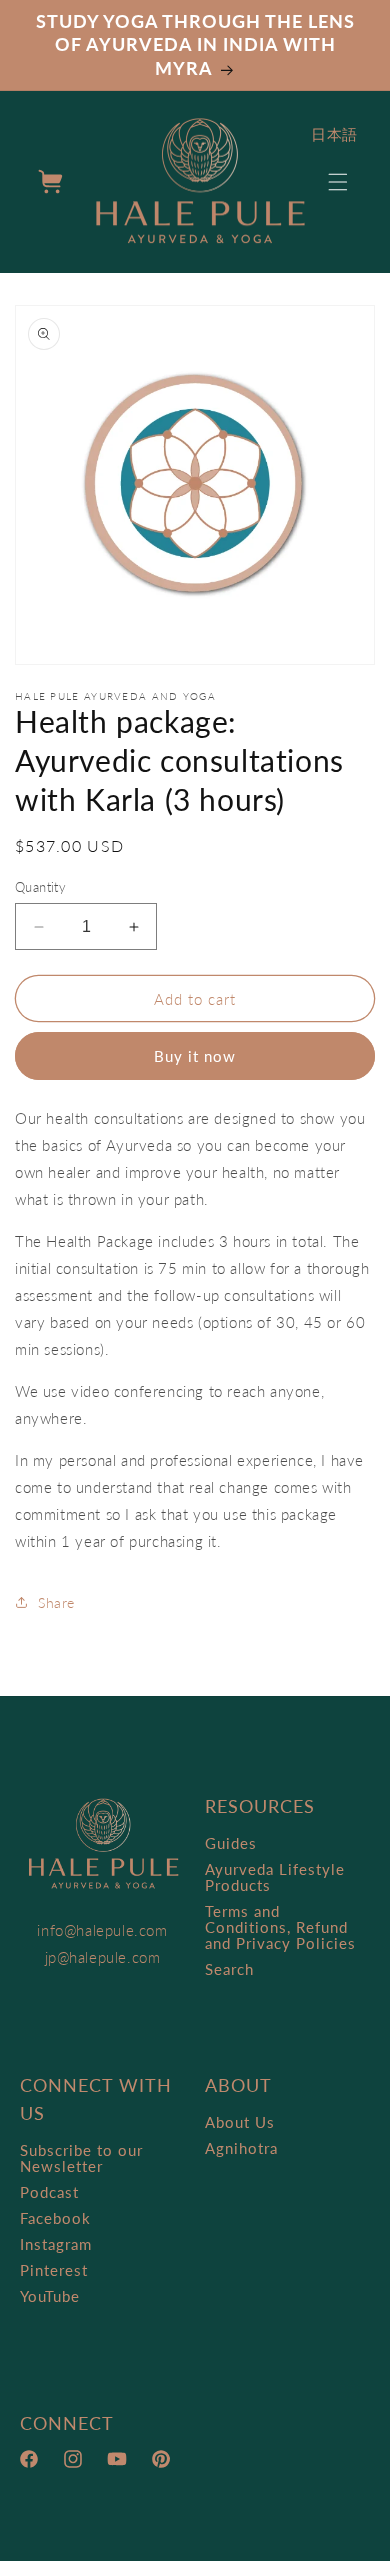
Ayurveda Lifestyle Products (275, 1877)
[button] (338, 182)
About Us (240, 2122)
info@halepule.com (102, 1930)
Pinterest (54, 2270)
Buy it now (195, 1056)
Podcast (49, 2192)
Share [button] (56, 1602)
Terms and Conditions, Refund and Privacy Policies (280, 1927)
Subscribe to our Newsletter (81, 2158)
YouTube (50, 2296)
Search (229, 1969)
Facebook (55, 2218)
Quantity (40, 887)
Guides (231, 1843)
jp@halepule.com (103, 1957)
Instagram (56, 2244)
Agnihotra (241, 2148)
